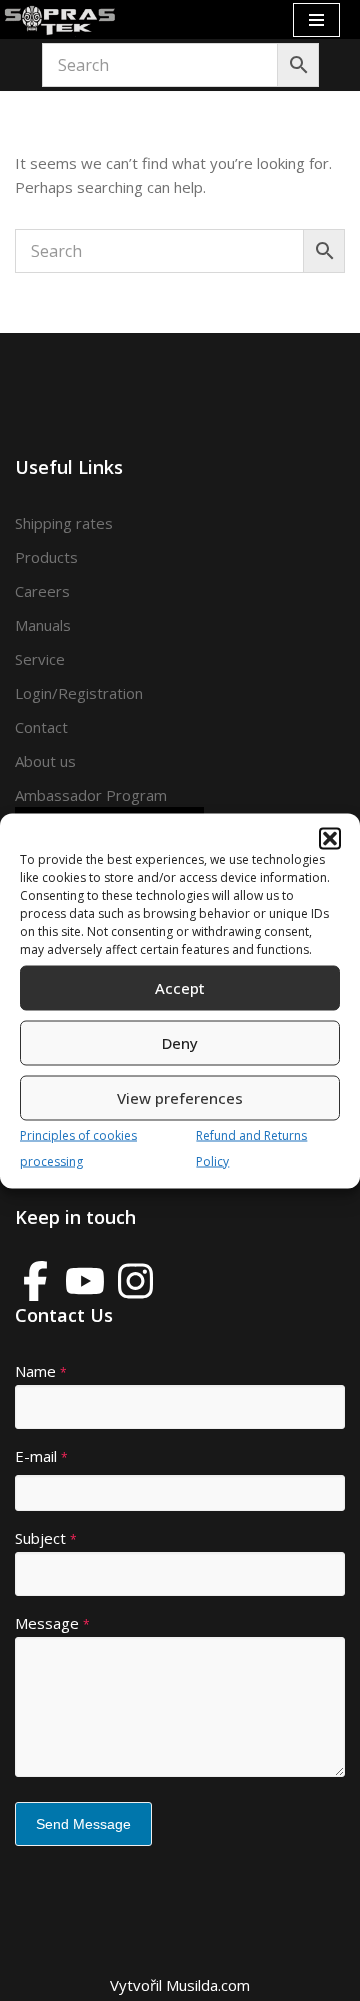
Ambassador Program (91, 795)
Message (52, 1623)
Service (40, 659)
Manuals (43, 625)
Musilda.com (208, 1985)
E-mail (41, 1456)
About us (45, 761)
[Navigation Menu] (316, 20)
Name (41, 1371)
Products (46, 557)
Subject (46, 1538)
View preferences (180, 1098)
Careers (42, 591)
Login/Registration (79, 693)
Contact (41, 727)
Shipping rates (64, 523)
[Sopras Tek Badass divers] (60, 19)
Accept (180, 988)
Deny (180, 1043)
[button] (330, 838)
